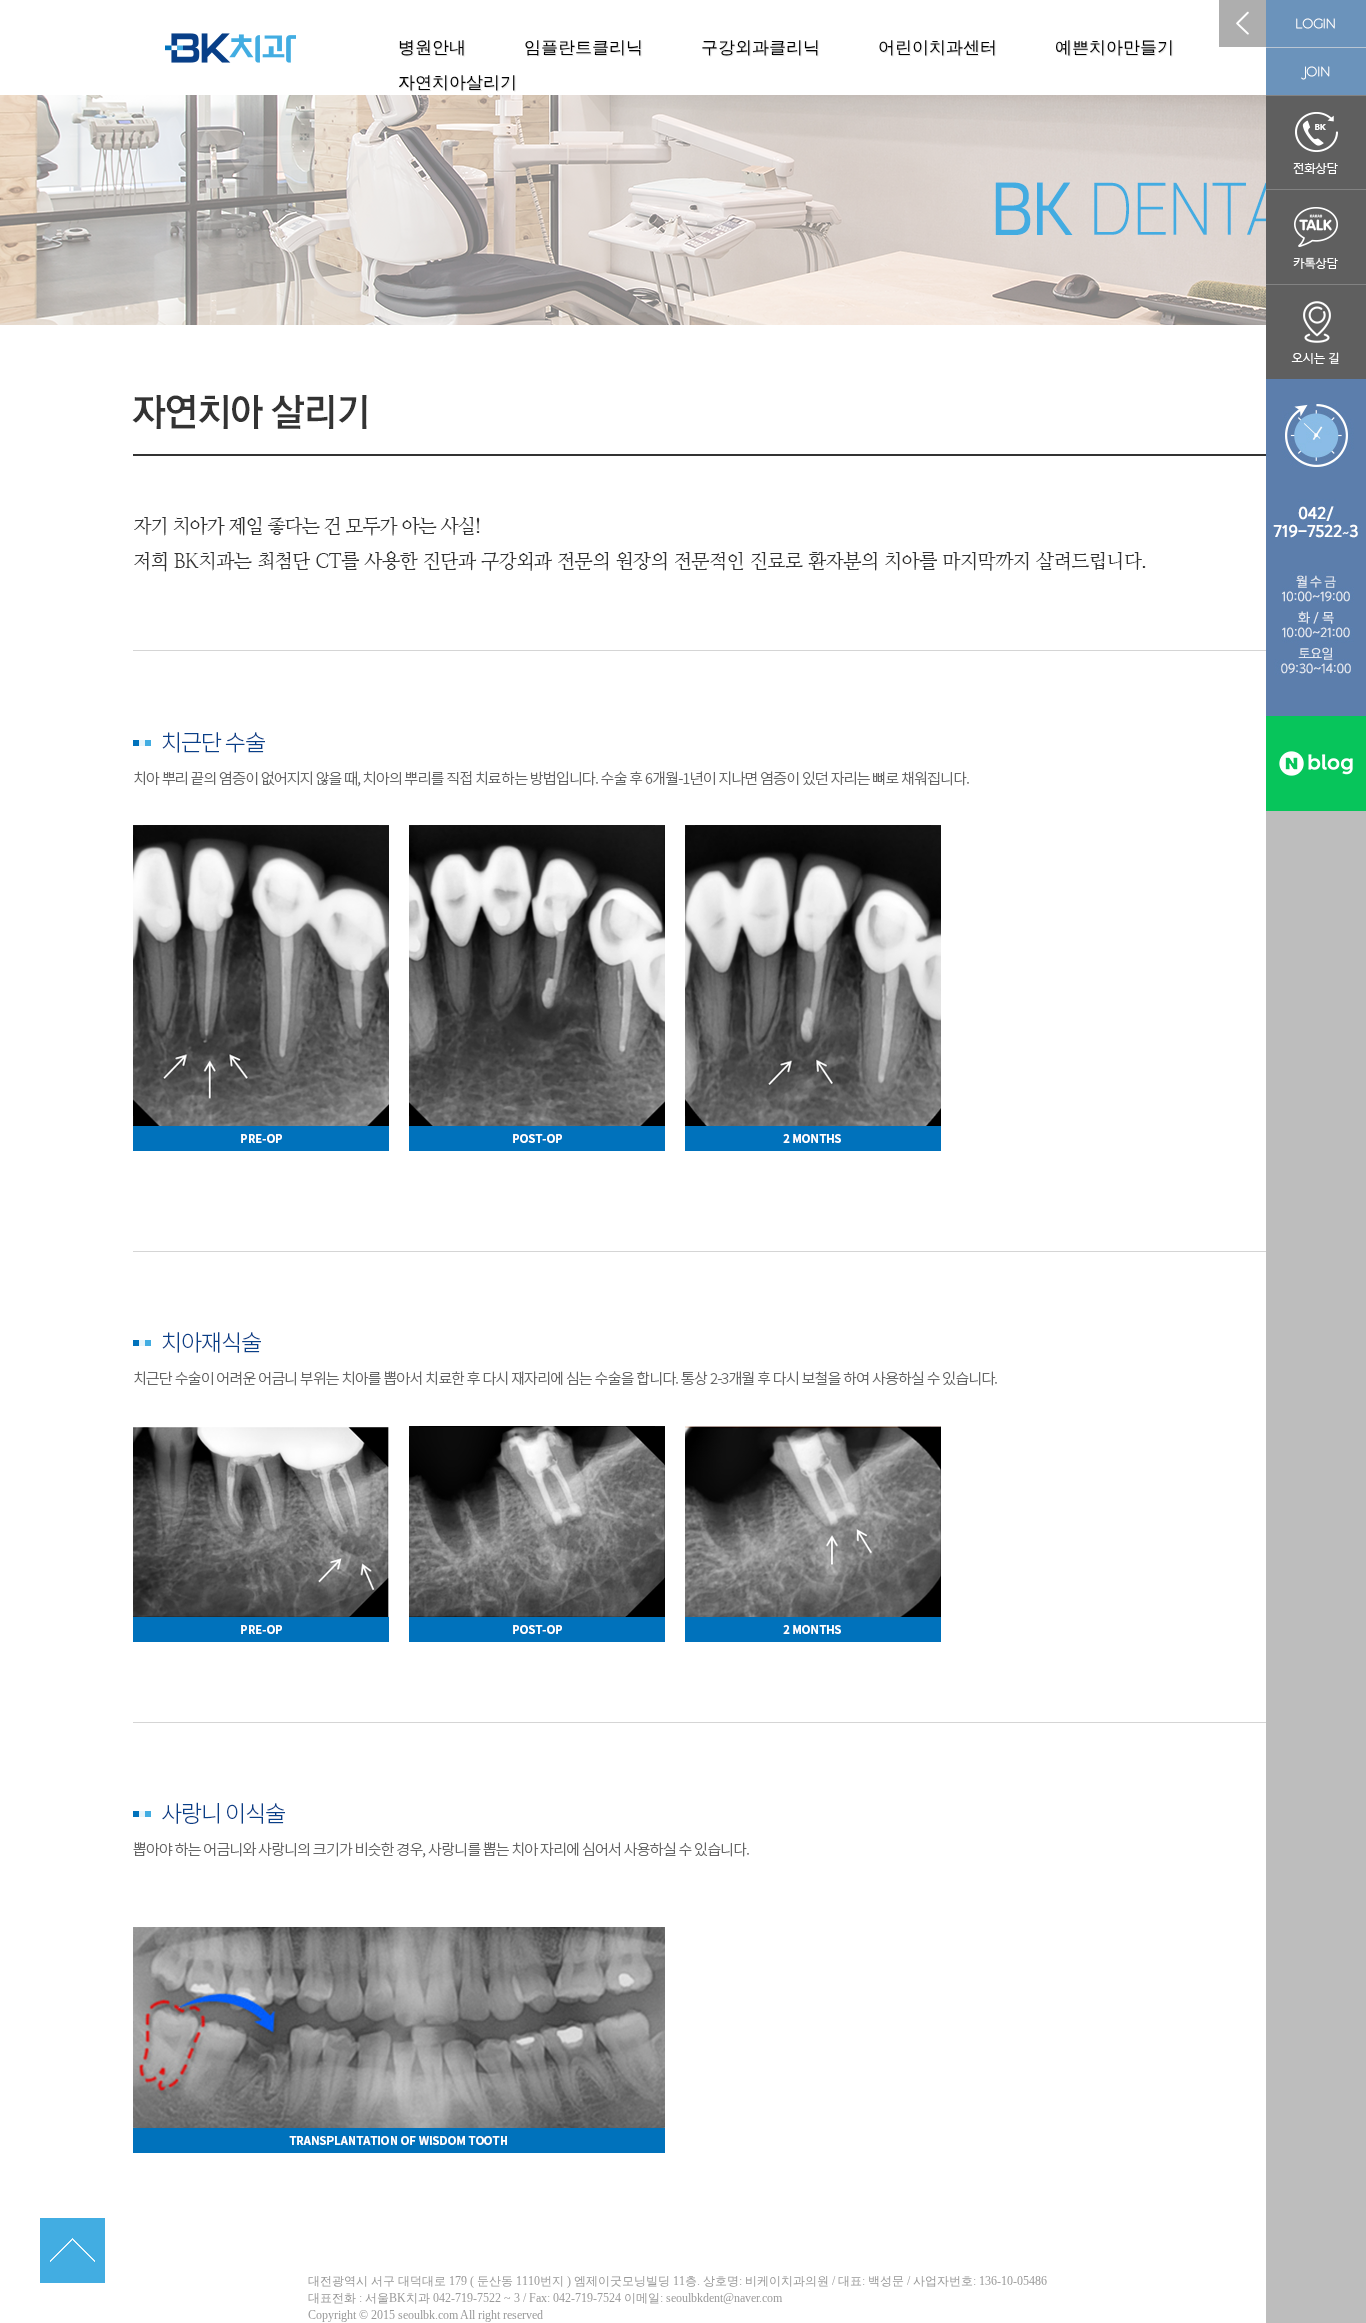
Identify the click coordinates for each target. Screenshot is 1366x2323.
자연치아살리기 (457, 82)
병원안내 (432, 47)
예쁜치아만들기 (1114, 47)
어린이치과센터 (937, 47)
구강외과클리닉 (760, 47)
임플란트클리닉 (583, 47)
